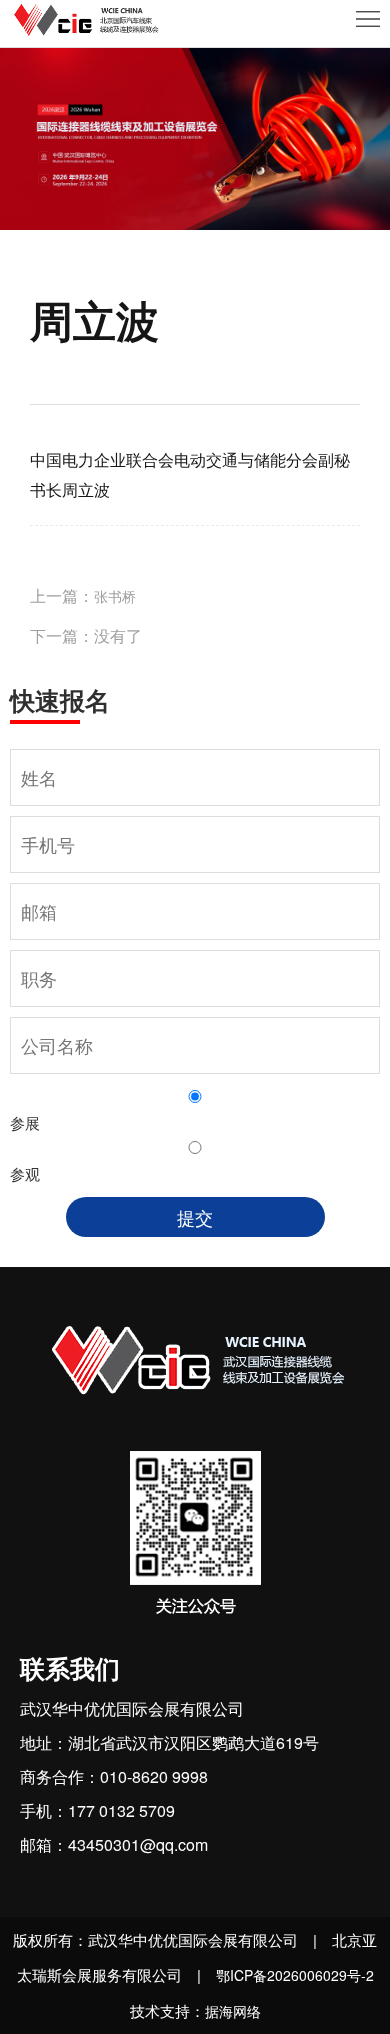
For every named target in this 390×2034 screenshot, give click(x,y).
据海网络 (233, 2011)
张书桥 (115, 596)
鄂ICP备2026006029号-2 (295, 1975)
